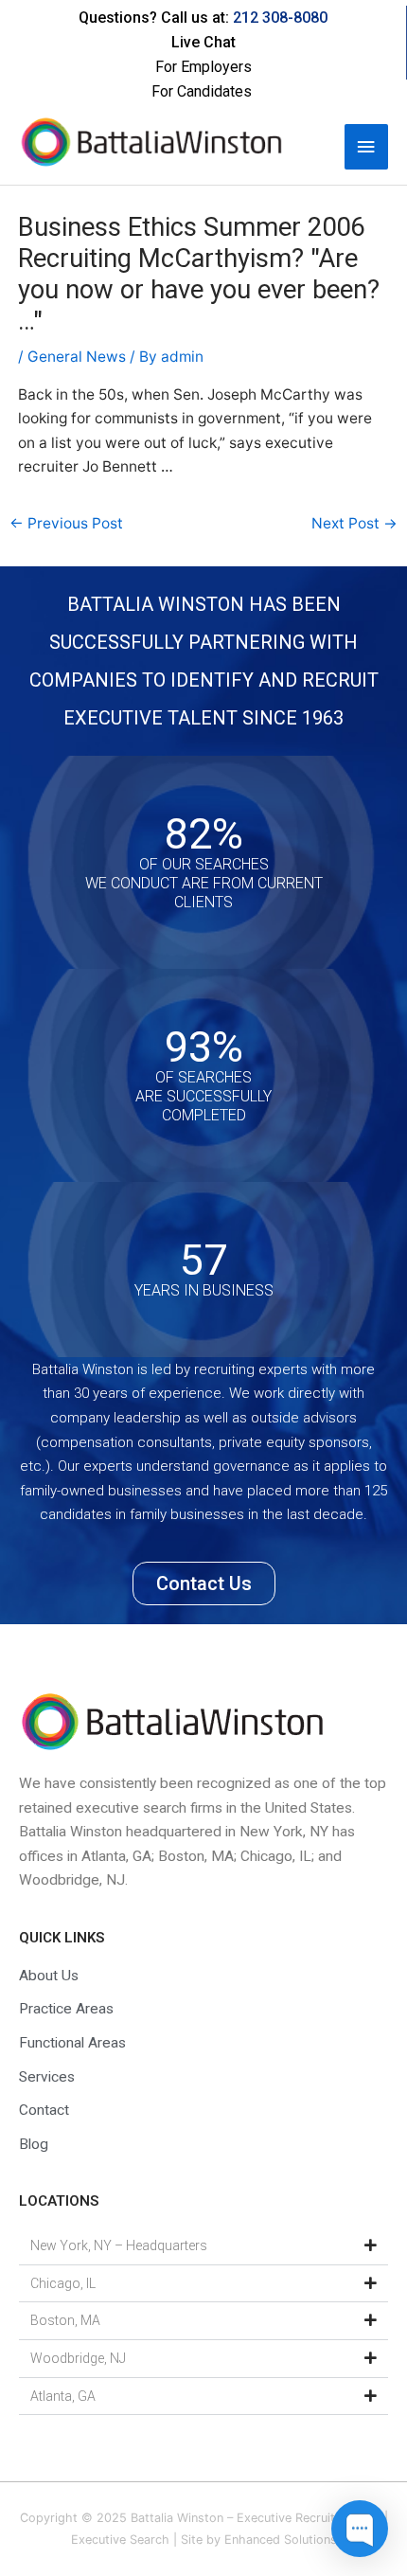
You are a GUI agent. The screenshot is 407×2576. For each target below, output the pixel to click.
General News (77, 357)
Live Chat (203, 42)
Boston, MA (65, 2320)
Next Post (354, 523)
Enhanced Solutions (281, 2540)
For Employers (203, 67)
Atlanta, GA (63, 2396)
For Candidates (202, 91)
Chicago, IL (63, 2283)
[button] (203, 2246)
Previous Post (66, 523)
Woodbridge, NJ (78, 2358)
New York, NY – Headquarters (119, 2245)
